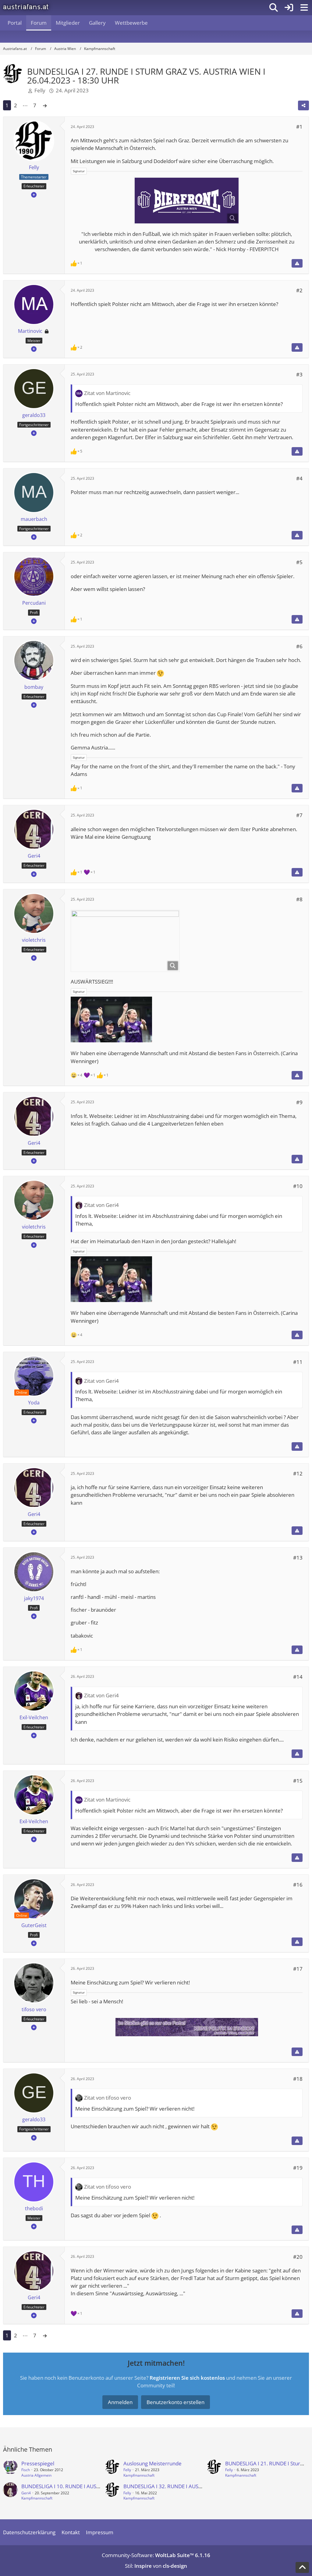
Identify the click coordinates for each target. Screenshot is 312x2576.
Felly (40, 90)
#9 (299, 1102)
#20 (298, 2257)
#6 (299, 646)
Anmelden (120, 2402)
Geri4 (26, 2493)
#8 (299, 899)
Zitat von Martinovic (107, 393)
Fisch (26, 2470)
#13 (298, 1558)
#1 (299, 127)
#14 (298, 1677)
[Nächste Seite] (45, 105)
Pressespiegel (38, 2463)
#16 (298, 1885)
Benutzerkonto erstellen (175, 2402)
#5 (299, 562)
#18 (298, 2079)
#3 (299, 374)
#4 (299, 478)
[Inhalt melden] (297, 263)
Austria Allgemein (36, 2475)
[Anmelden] (289, 8)
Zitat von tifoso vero (108, 2098)
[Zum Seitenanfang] (302, 2567)
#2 (299, 290)
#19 (298, 2168)
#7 (299, 815)
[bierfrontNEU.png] (187, 201)
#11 (298, 1362)
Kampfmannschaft (139, 2475)
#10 (298, 1186)
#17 (298, 1969)
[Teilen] (303, 105)
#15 (298, 1781)
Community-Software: (156, 2555)
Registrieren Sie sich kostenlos (187, 2378)
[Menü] (304, 8)
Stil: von (156, 2566)
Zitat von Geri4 (101, 1205)
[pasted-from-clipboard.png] (125, 941)
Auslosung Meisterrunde (152, 2463)
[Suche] (274, 8)
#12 (298, 1473)
